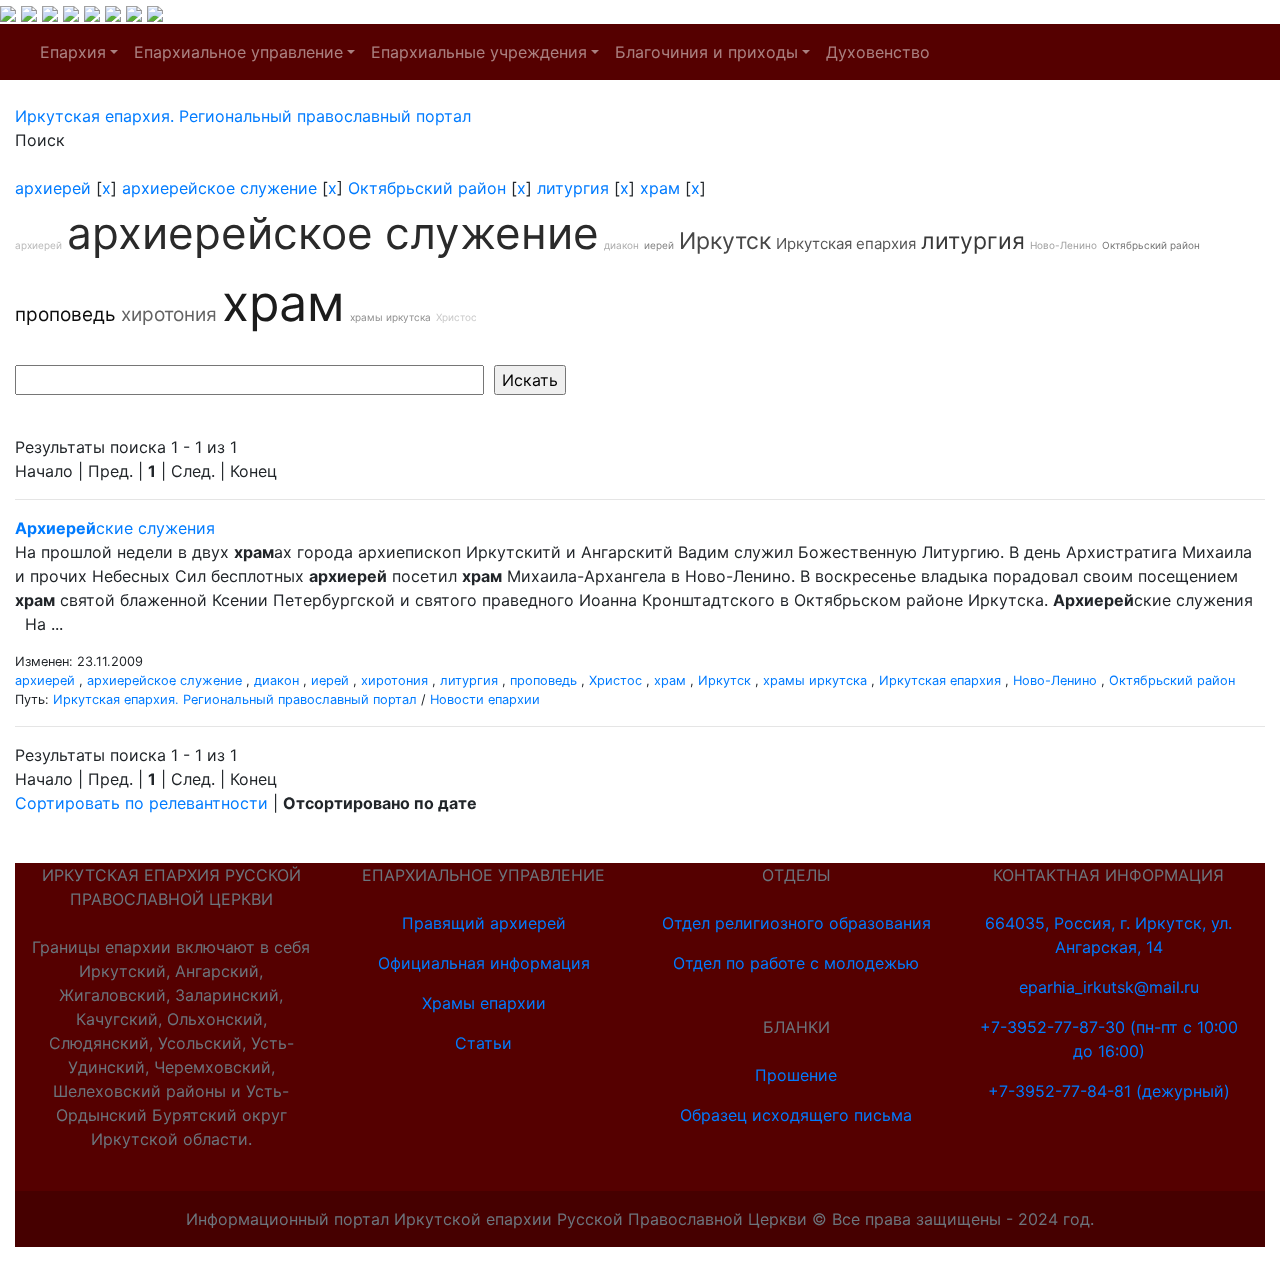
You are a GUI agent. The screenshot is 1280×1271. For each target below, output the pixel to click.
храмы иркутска (390, 317)
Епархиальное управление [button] (238, 52)
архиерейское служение (219, 188)
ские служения (115, 528)
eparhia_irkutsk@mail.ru (1109, 987)
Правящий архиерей (484, 923)
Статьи (483, 1043)
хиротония (169, 314)
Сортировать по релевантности (141, 803)
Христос (456, 317)
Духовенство (878, 52)
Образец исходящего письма (796, 1115)
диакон (621, 245)
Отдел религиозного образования (796, 923)
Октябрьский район (427, 188)
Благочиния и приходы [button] (706, 52)
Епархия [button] (73, 52)
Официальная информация (484, 963)
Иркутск (725, 241)
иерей (659, 245)
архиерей (53, 188)
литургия (573, 188)
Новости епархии (485, 699)
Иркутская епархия (846, 243)
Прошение (796, 1075)
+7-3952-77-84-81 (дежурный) (1109, 1091)
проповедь (65, 314)
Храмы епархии (484, 1003)
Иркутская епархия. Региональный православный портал (235, 699)
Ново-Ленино (1063, 245)
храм (660, 188)
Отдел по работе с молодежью (796, 963)
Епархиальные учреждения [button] (479, 52)
